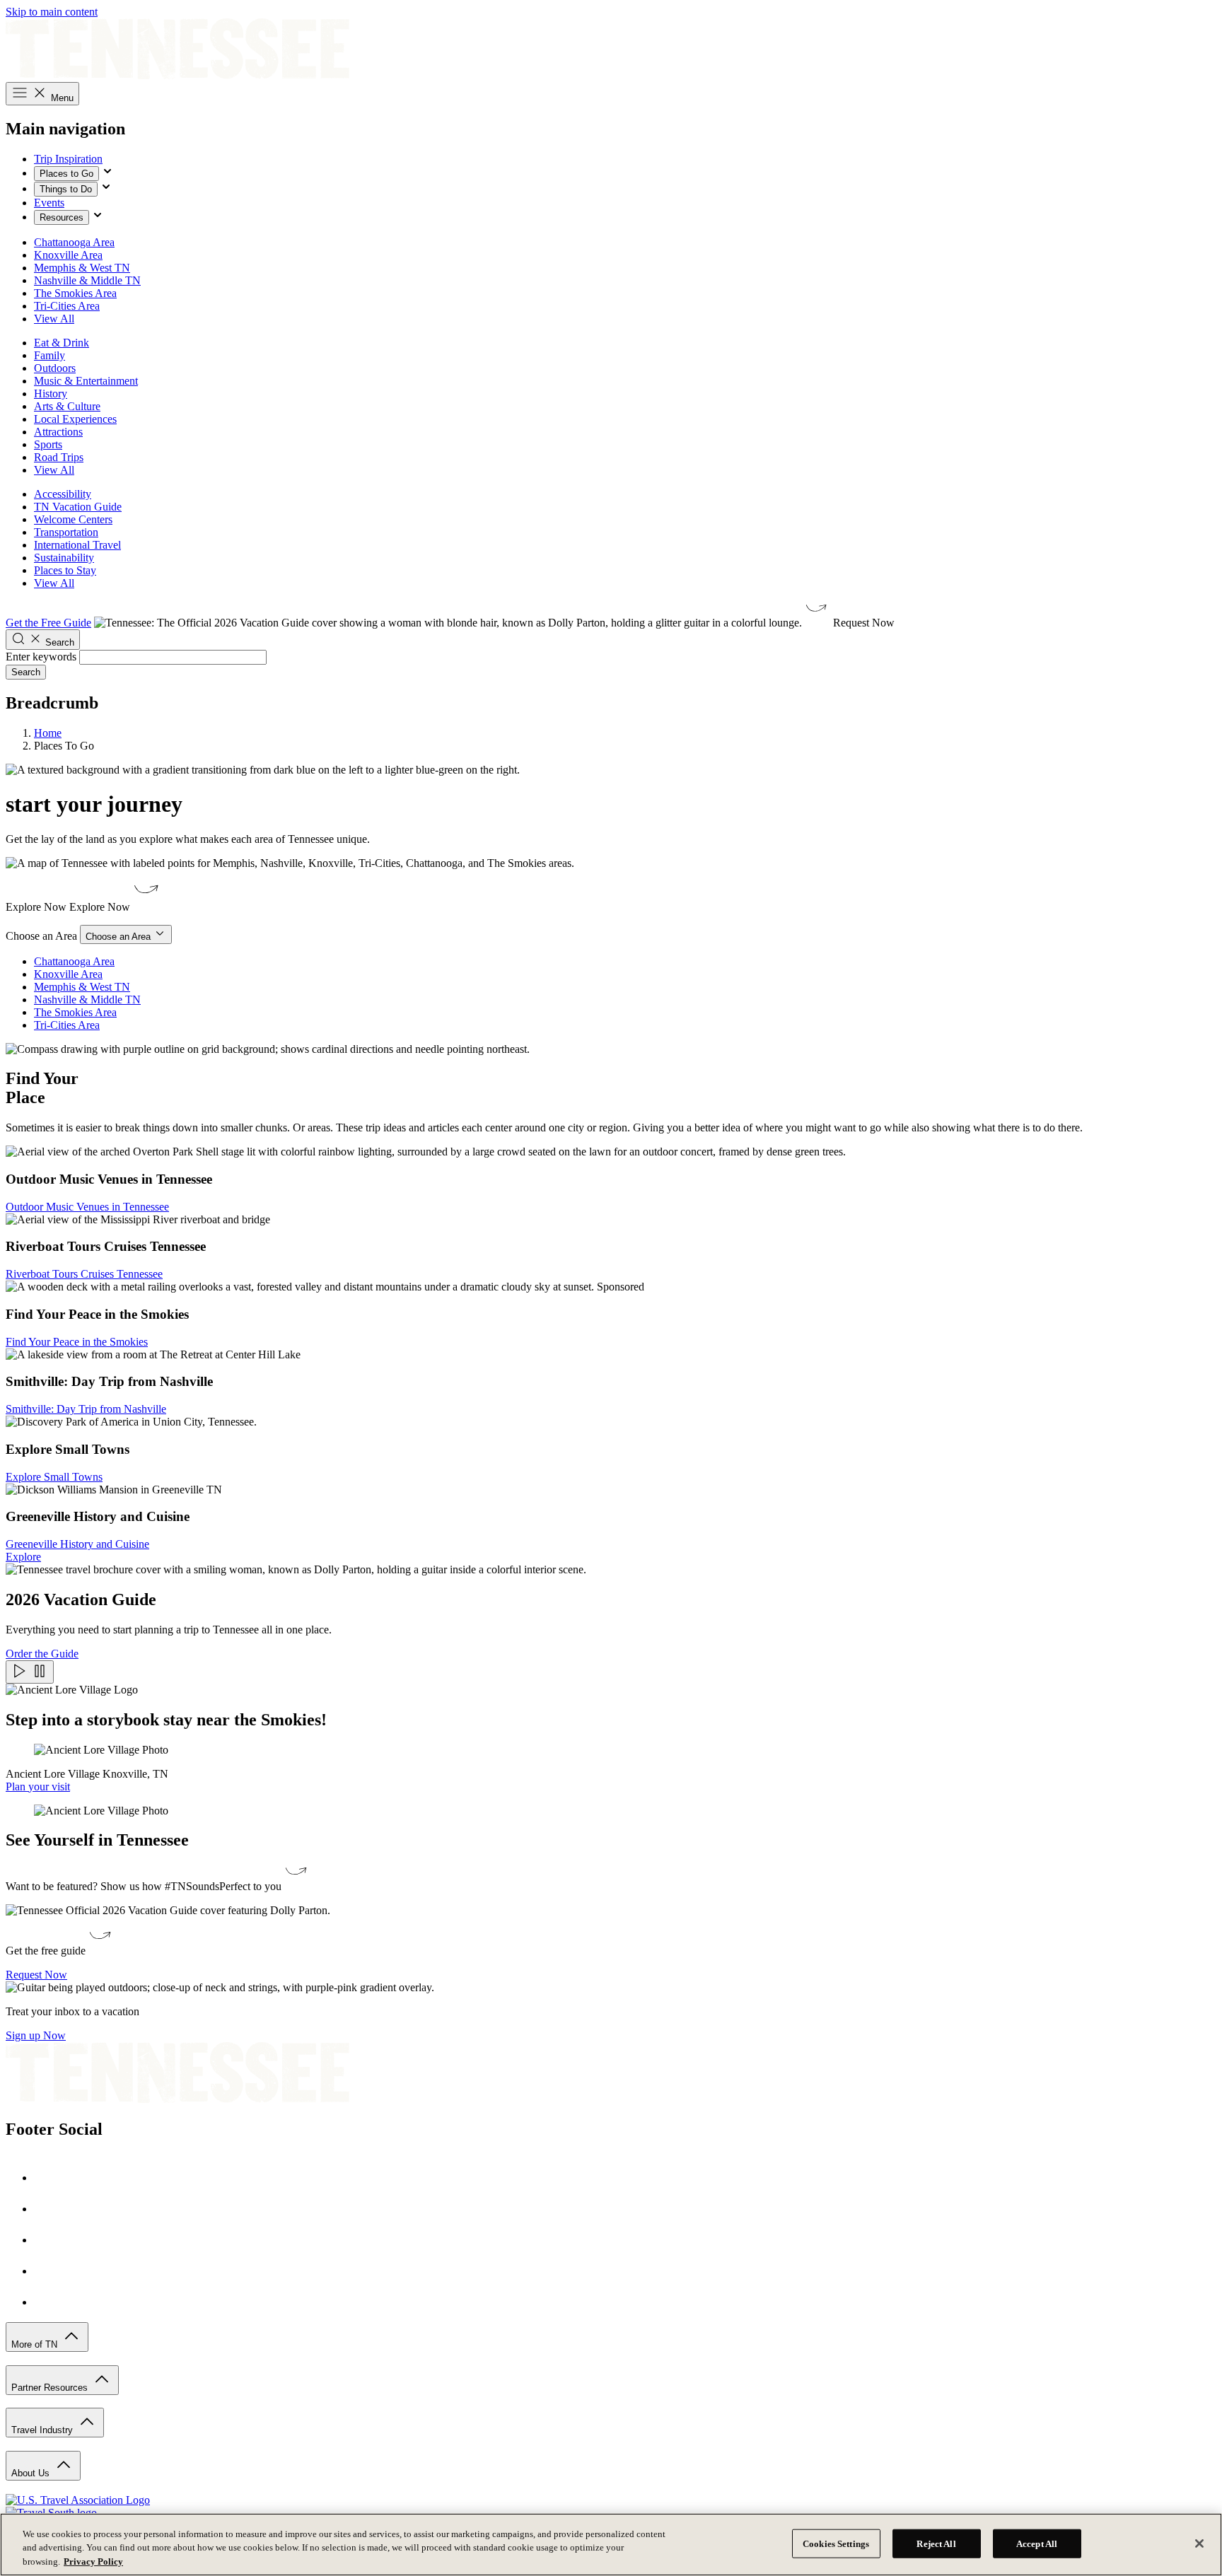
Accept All (1037, 2543)
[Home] (178, 75)
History (51, 394)
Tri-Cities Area (67, 306)
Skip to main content (52, 12)
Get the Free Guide (48, 623)
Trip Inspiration (68, 159)
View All (54, 319)
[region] (611, 2545)
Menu (61, 98)
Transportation (66, 532)
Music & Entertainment (86, 381)
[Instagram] (48, 2209)
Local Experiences (75, 419)
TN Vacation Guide (78, 507)
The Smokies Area (75, 293)
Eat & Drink (62, 343)
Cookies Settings (836, 2543)
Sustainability (64, 558)
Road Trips (59, 457)
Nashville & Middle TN (87, 280)
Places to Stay (65, 570)
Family (50, 355)
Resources (62, 217)
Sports (48, 444)
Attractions (58, 432)
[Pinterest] (48, 2240)
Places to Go (66, 174)
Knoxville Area (68, 255)
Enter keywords (41, 657)
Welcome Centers (73, 519)
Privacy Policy (93, 2562)
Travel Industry (43, 2430)
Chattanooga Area (74, 242)
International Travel (77, 545)
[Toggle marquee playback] (30, 1672)
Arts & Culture (67, 406)
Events (49, 203)
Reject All (936, 2543)
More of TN (36, 2344)
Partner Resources (51, 2388)
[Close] (1199, 2543)
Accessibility (63, 494)
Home (48, 733)
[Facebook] (48, 2178)
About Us (32, 2473)
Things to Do (66, 189)
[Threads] (48, 2302)
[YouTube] (48, 2271)
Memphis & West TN (82, 268)
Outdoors (55, 368)
